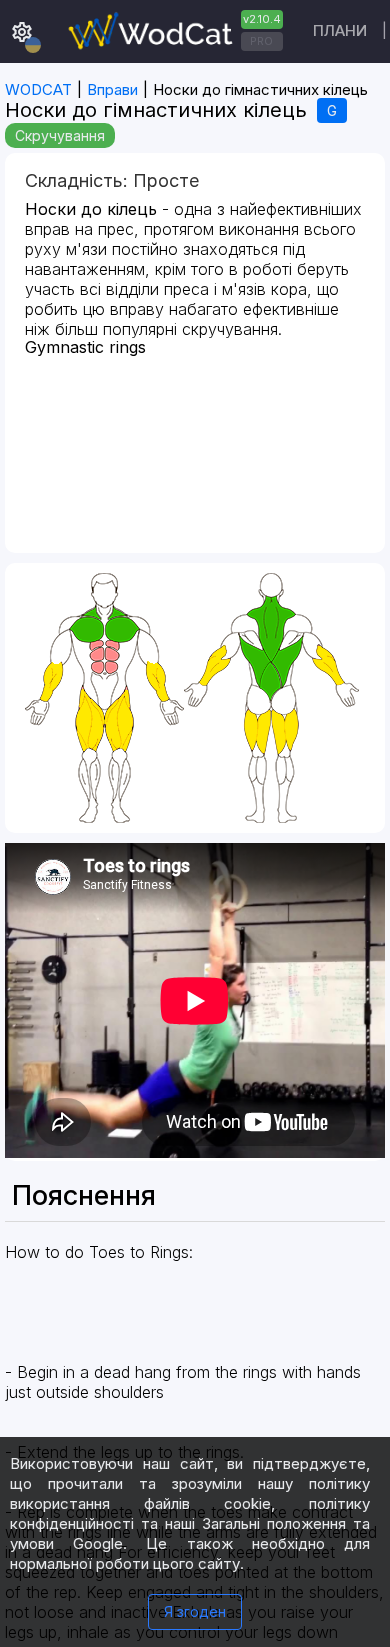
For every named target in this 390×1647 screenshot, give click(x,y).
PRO (261, 41)
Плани (340, 30)
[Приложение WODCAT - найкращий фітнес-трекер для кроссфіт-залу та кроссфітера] (173, 31)
